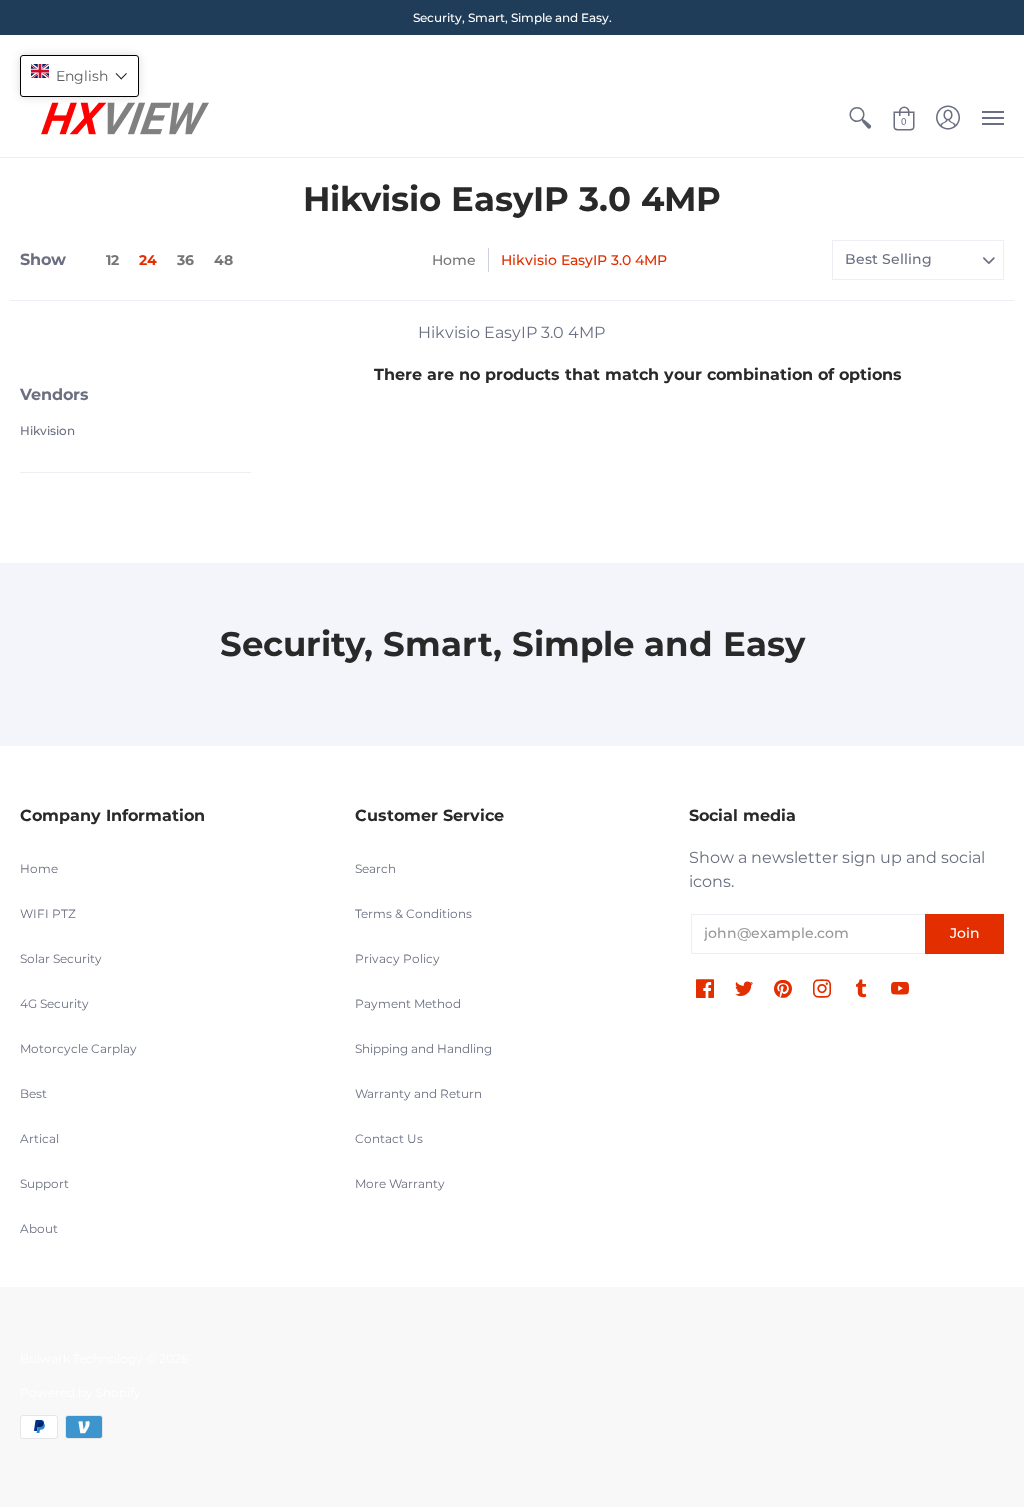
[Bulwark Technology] (125, 118)
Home (454, 260)
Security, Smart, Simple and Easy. (512, 17)
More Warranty (400, 1183)
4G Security (54, 1003)
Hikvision (47, 430)
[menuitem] (860, 118)
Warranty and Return (418, 1093)
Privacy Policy (397, 958)
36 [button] (185, 260)
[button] (860, 118)
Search (375, 868)
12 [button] (112, 260)
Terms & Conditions (413, 913)
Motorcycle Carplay (78, 1048)
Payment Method (408, 1003)
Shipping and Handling (423, 1048)
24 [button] (148, 260)
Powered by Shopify (80, 1392)
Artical (39, 1138)
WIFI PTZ (48, 913)
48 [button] (223, 260)
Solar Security (61, 958)
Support (44, 1183)
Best (33, 1093)
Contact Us (389, 1138)
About (39, 1228)
